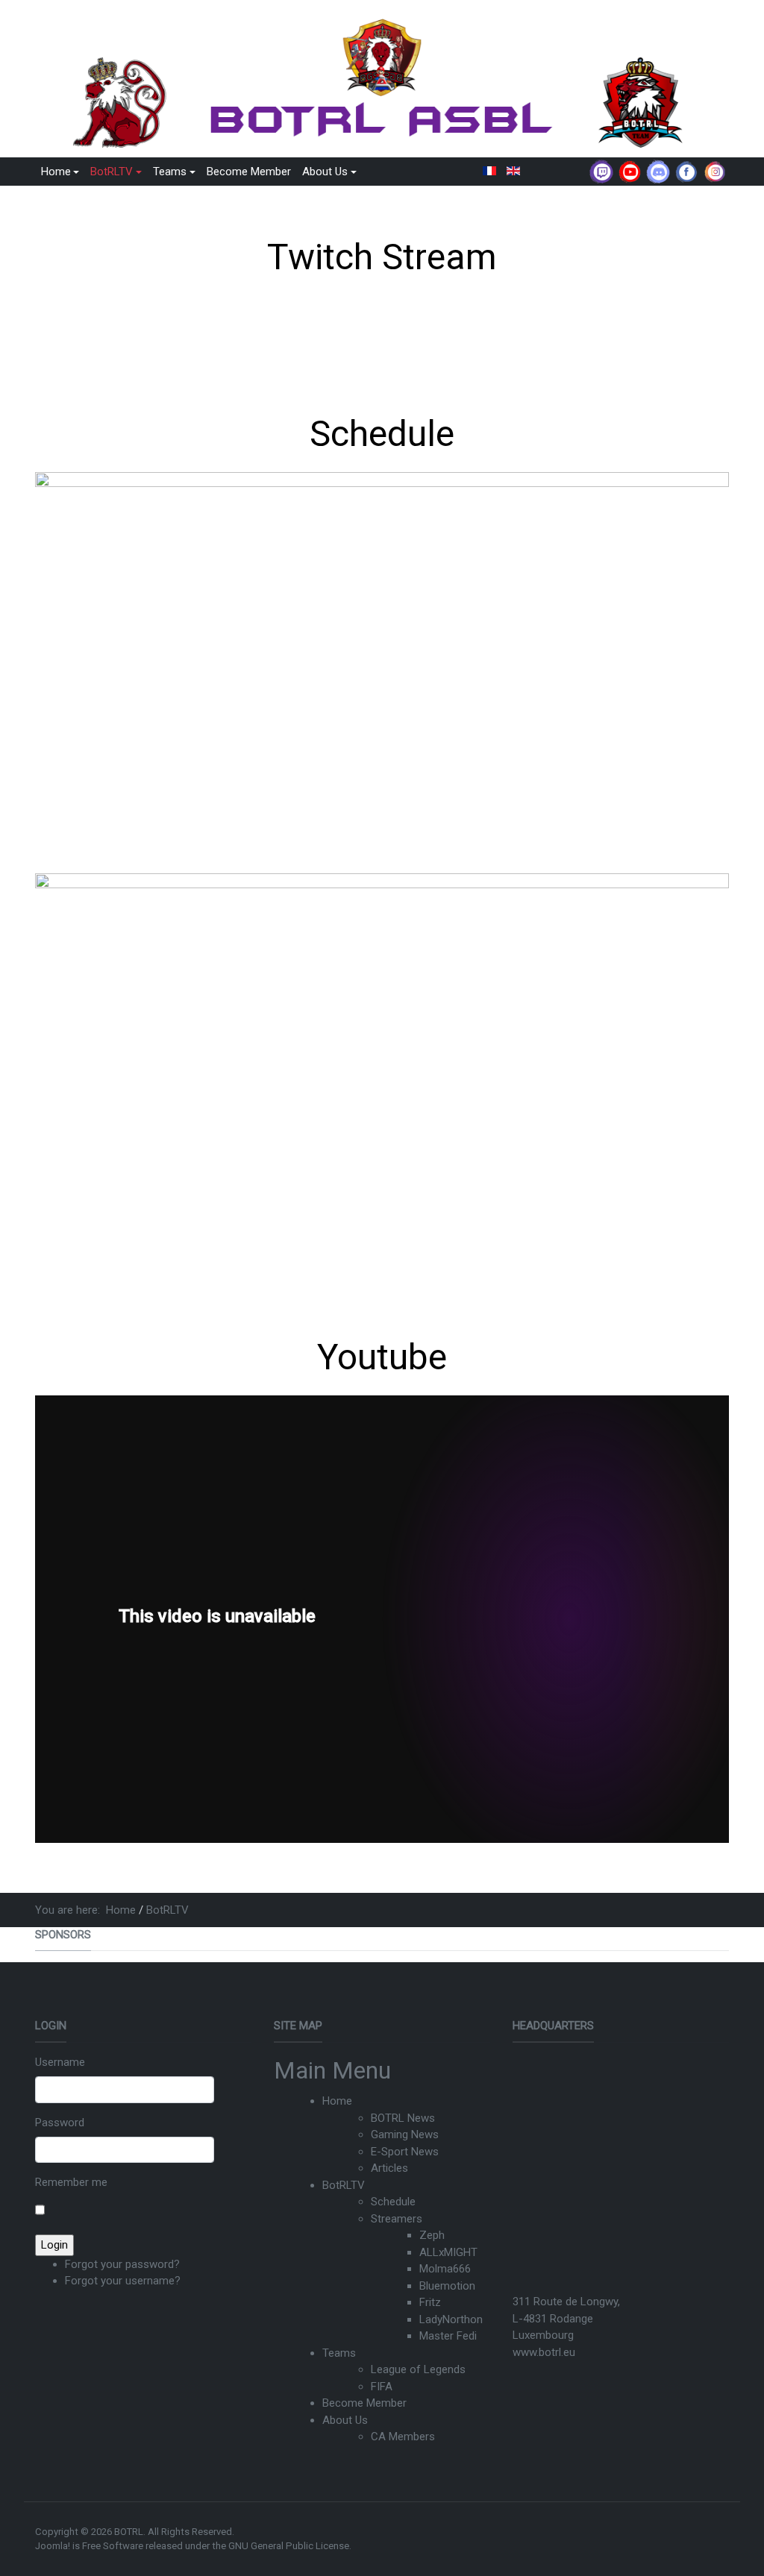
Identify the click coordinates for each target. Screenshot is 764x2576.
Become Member (249, 172)
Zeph (432, 2235)
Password (60, 2123)
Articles (389, 2168)
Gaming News (405, 2134)
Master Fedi (448, 2336)
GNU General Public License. (290, 2546)
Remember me (71, 2182)
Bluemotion (447, 2286)
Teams (339, 2353)
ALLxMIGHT (448, 2252)
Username (60, 2062)
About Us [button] (325, 172)
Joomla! (53, 2546)
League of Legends (418, 2369)
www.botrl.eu (544, 2352)
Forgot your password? (122, 2264)
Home (337, 2101)
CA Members (403, 2437)
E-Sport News (405, 2152)
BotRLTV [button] (112, 172)
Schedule (393, 2202)
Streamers (397, 2219)
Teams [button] (170, 172)
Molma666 (445, 2269)
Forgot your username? (123, 2281)
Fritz (430, 2302)
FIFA (382, 2387)
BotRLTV (344, 2185)
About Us (345, 2420)
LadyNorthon (451, 2319)
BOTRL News (403, 2118)
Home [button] (56, 172)
